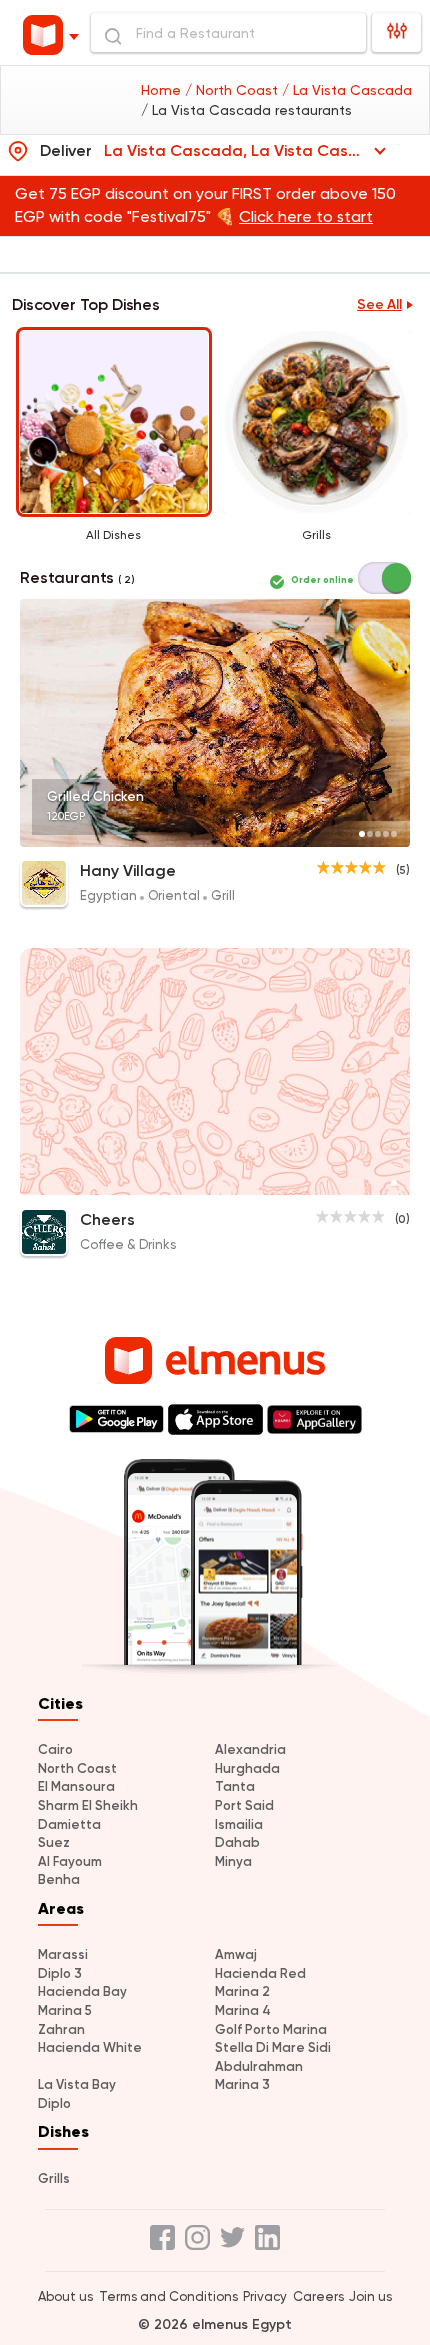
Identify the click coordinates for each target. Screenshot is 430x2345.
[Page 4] (386, 834)
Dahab (237, 1842)
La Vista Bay (77, 2084)
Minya (233, 1861)
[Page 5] (394, 834)
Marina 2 (242, 1991)
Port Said (244, 1805)
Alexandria (250, 1749)
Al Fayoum (70, 1861)
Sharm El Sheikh (88, 1805)
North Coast (77, 1768)
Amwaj (236, 1954)
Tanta (235, 1786)
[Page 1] (362, 834)
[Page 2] (370, 834)
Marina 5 (65, 2010)
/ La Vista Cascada (347, 90)
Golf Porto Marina (271, 2029)
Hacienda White (90, 2047)
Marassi (63, 1954)
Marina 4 (243, 2010)
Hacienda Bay (82, 1991)
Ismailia (239, 1824)
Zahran (61, 2029)
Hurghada (247, 1768)
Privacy (265, 2296)
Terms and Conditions (168, 2296)
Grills (54, 2178)
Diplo (54, 2103)
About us (65, 2296)
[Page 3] (378, 834)
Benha (59, 1879)
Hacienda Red (260, 1973)
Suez (54, 1842)
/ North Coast (233, 90)
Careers (318, 2296)
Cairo (55, 1749)
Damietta (69, 1824)
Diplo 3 (60, 1973)
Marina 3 (242, 2084)
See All (379, 304)
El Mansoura (76, 1786)
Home (163, 90)
